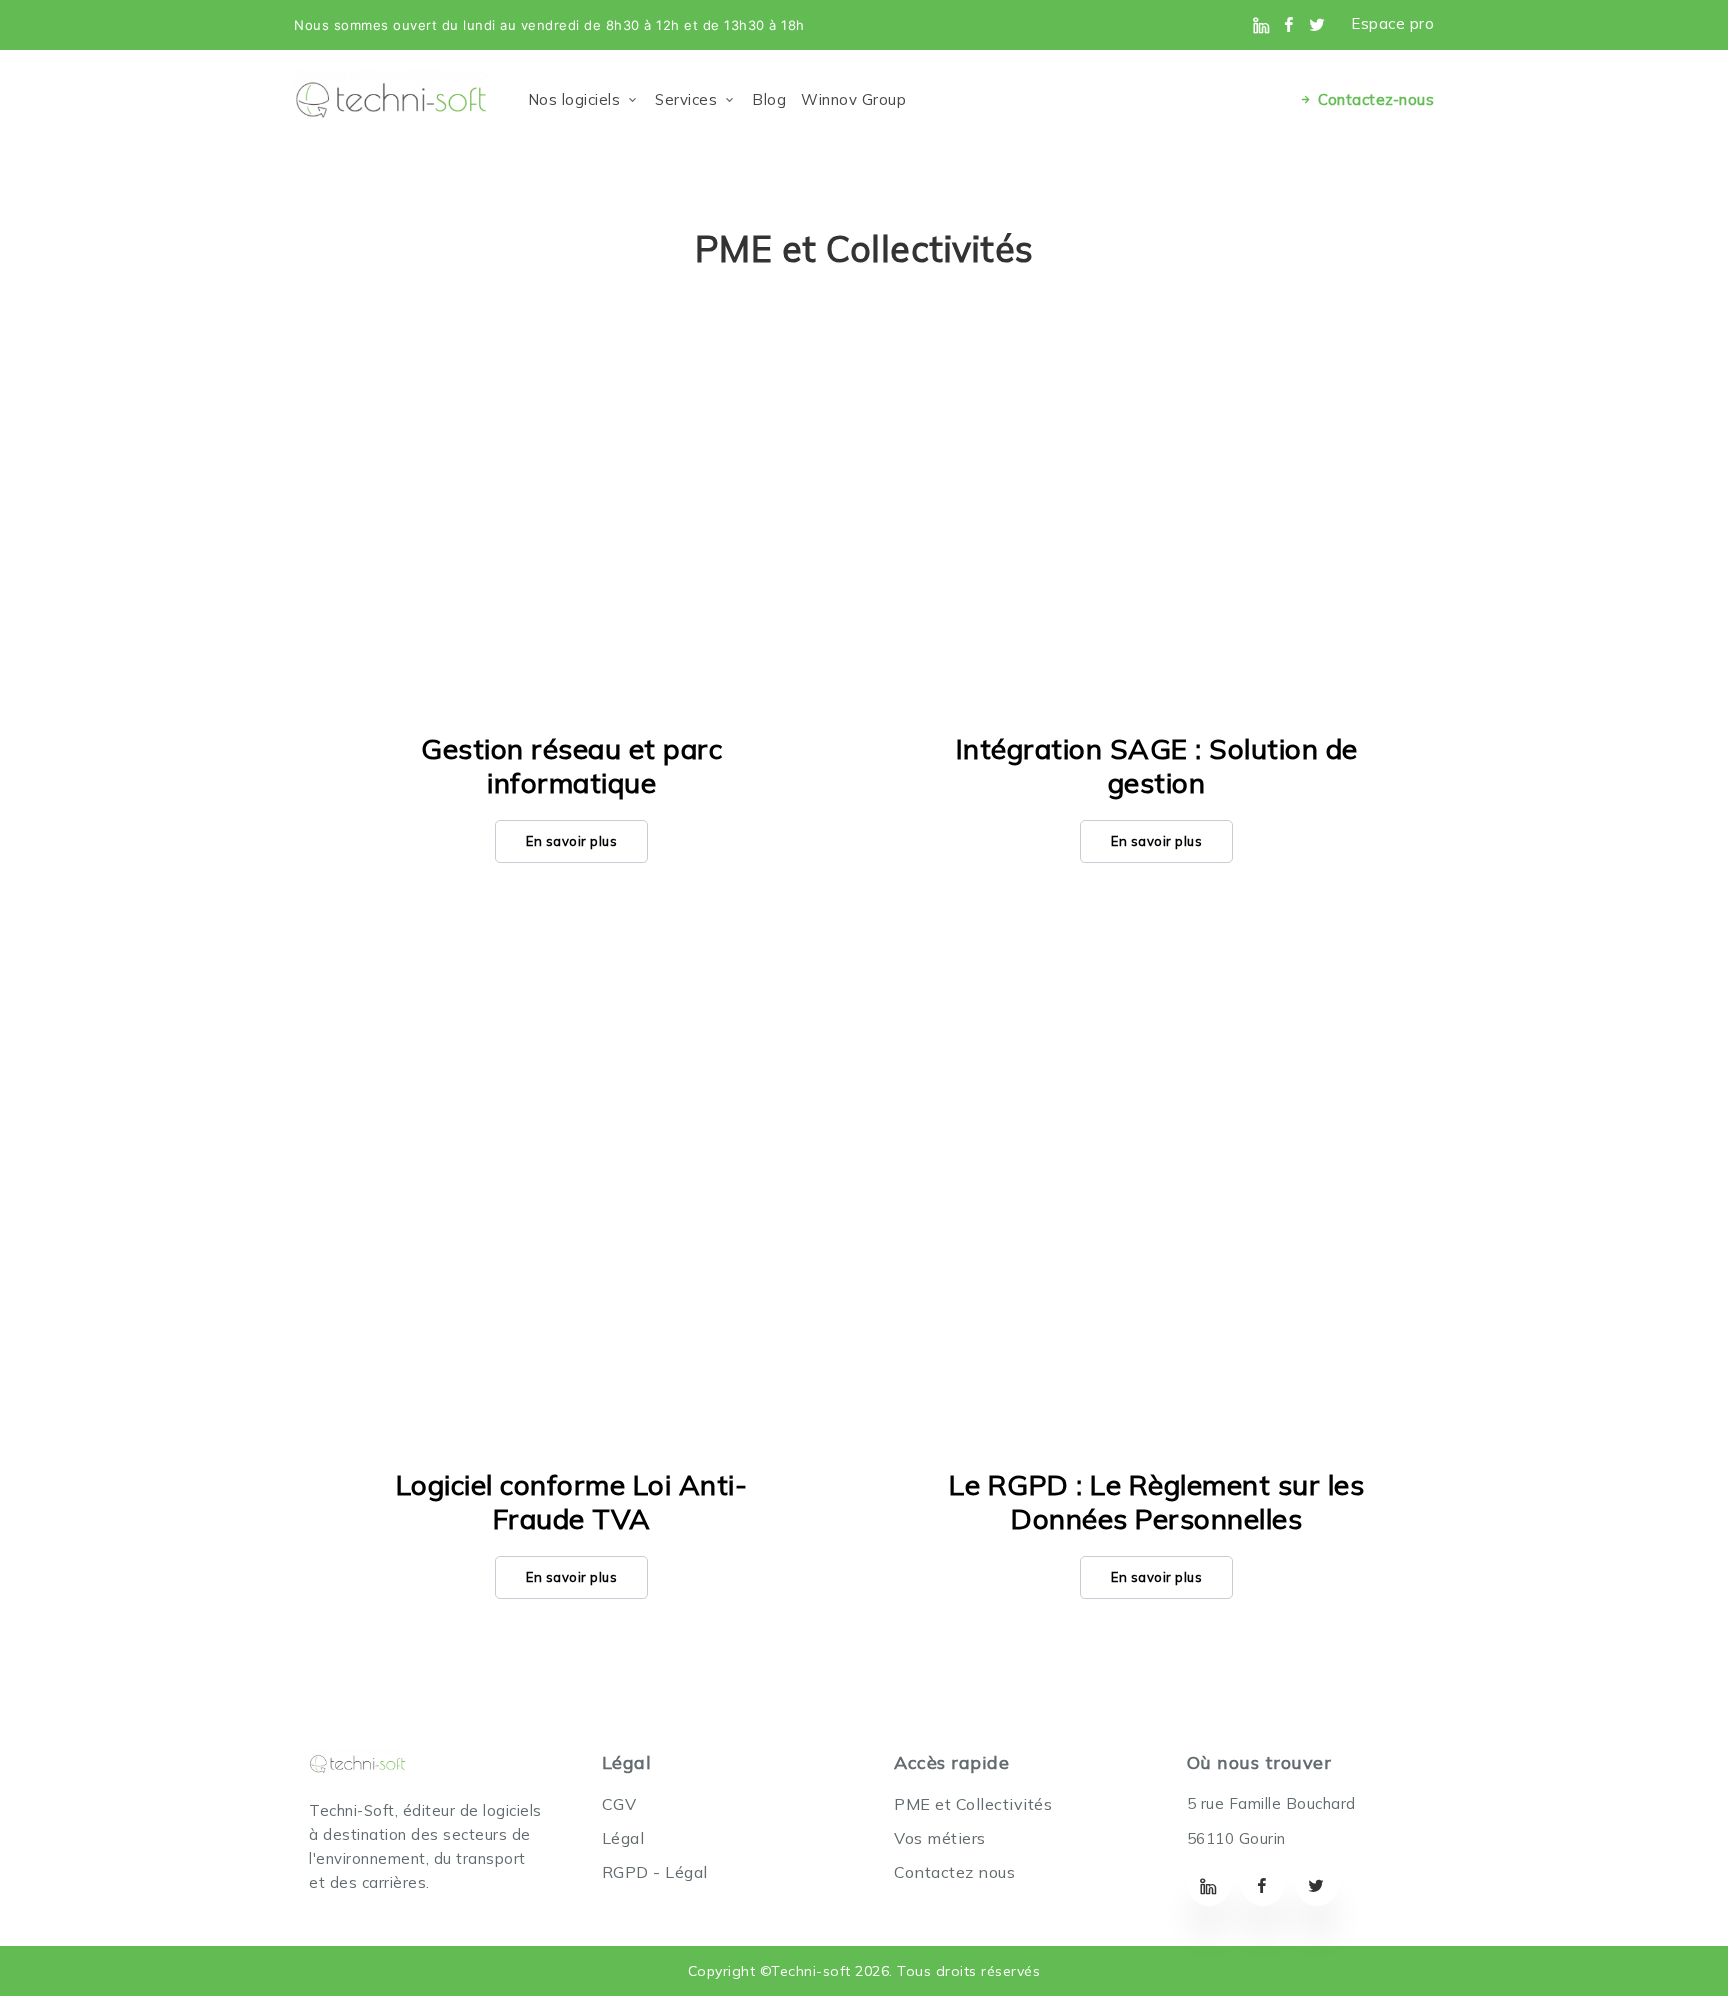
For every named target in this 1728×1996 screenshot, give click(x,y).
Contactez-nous (1374, 99)
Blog (769, 99)
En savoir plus (571, 841)
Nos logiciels (574, 99)
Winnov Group (853, 99)
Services (686, 99)
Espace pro (1392, 23)
